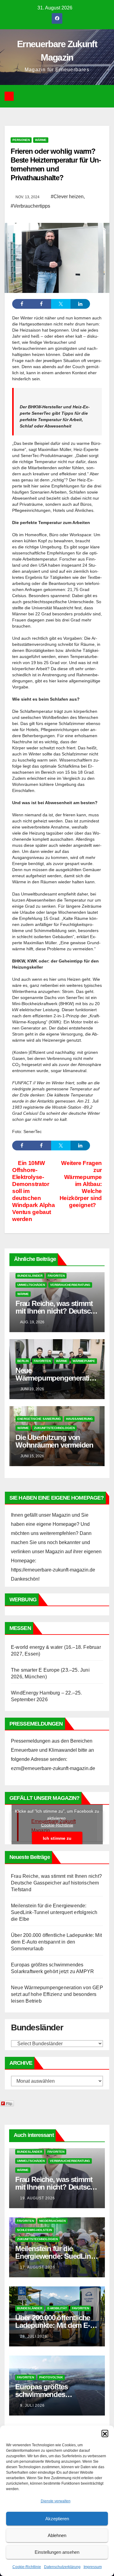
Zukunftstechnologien (54, 1428)
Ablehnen (57, 2535)
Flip (9, 2103)
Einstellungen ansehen (57, 2552)
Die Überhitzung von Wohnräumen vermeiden (54, 1441)
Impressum (93, 2567)
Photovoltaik (51, 2377)
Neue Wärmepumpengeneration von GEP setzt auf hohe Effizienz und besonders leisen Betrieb (57, 1994)
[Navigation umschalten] (62, 96)
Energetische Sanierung (39, 1419)
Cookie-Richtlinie (27, 2567)
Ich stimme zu (57, 1838)
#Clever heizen (67, 197)
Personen (21, 140)
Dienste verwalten (56, 2501)
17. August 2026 (38, 2267)
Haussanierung (79, 1419)
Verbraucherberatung (70, 1285)
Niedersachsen (52, 2221)
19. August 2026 (38, 2198)
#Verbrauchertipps (30, 206)
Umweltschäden (31, 1285)
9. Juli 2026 (32, 2405)
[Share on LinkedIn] (80, 304)
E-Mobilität (57, 2308)
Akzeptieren (57, 2519)
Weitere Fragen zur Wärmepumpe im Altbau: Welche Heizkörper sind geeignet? (81, 1184)
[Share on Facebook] (22, 304)
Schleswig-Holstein (35, 2230)
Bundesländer (30, 1276)
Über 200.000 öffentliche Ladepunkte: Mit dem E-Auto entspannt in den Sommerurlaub (56, 1942)
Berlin (23, 1361)
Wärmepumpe (84, 1361)
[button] (105, 2433)
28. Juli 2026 (34, 2336)
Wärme (41, 140)
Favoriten (56, 1276)
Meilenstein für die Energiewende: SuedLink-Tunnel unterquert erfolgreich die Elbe (54, 1912)
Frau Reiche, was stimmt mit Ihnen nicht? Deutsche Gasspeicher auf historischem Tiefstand (56, 1883)
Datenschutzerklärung (62, 2567)
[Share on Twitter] (61, 304)
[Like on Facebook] (41, 304)
